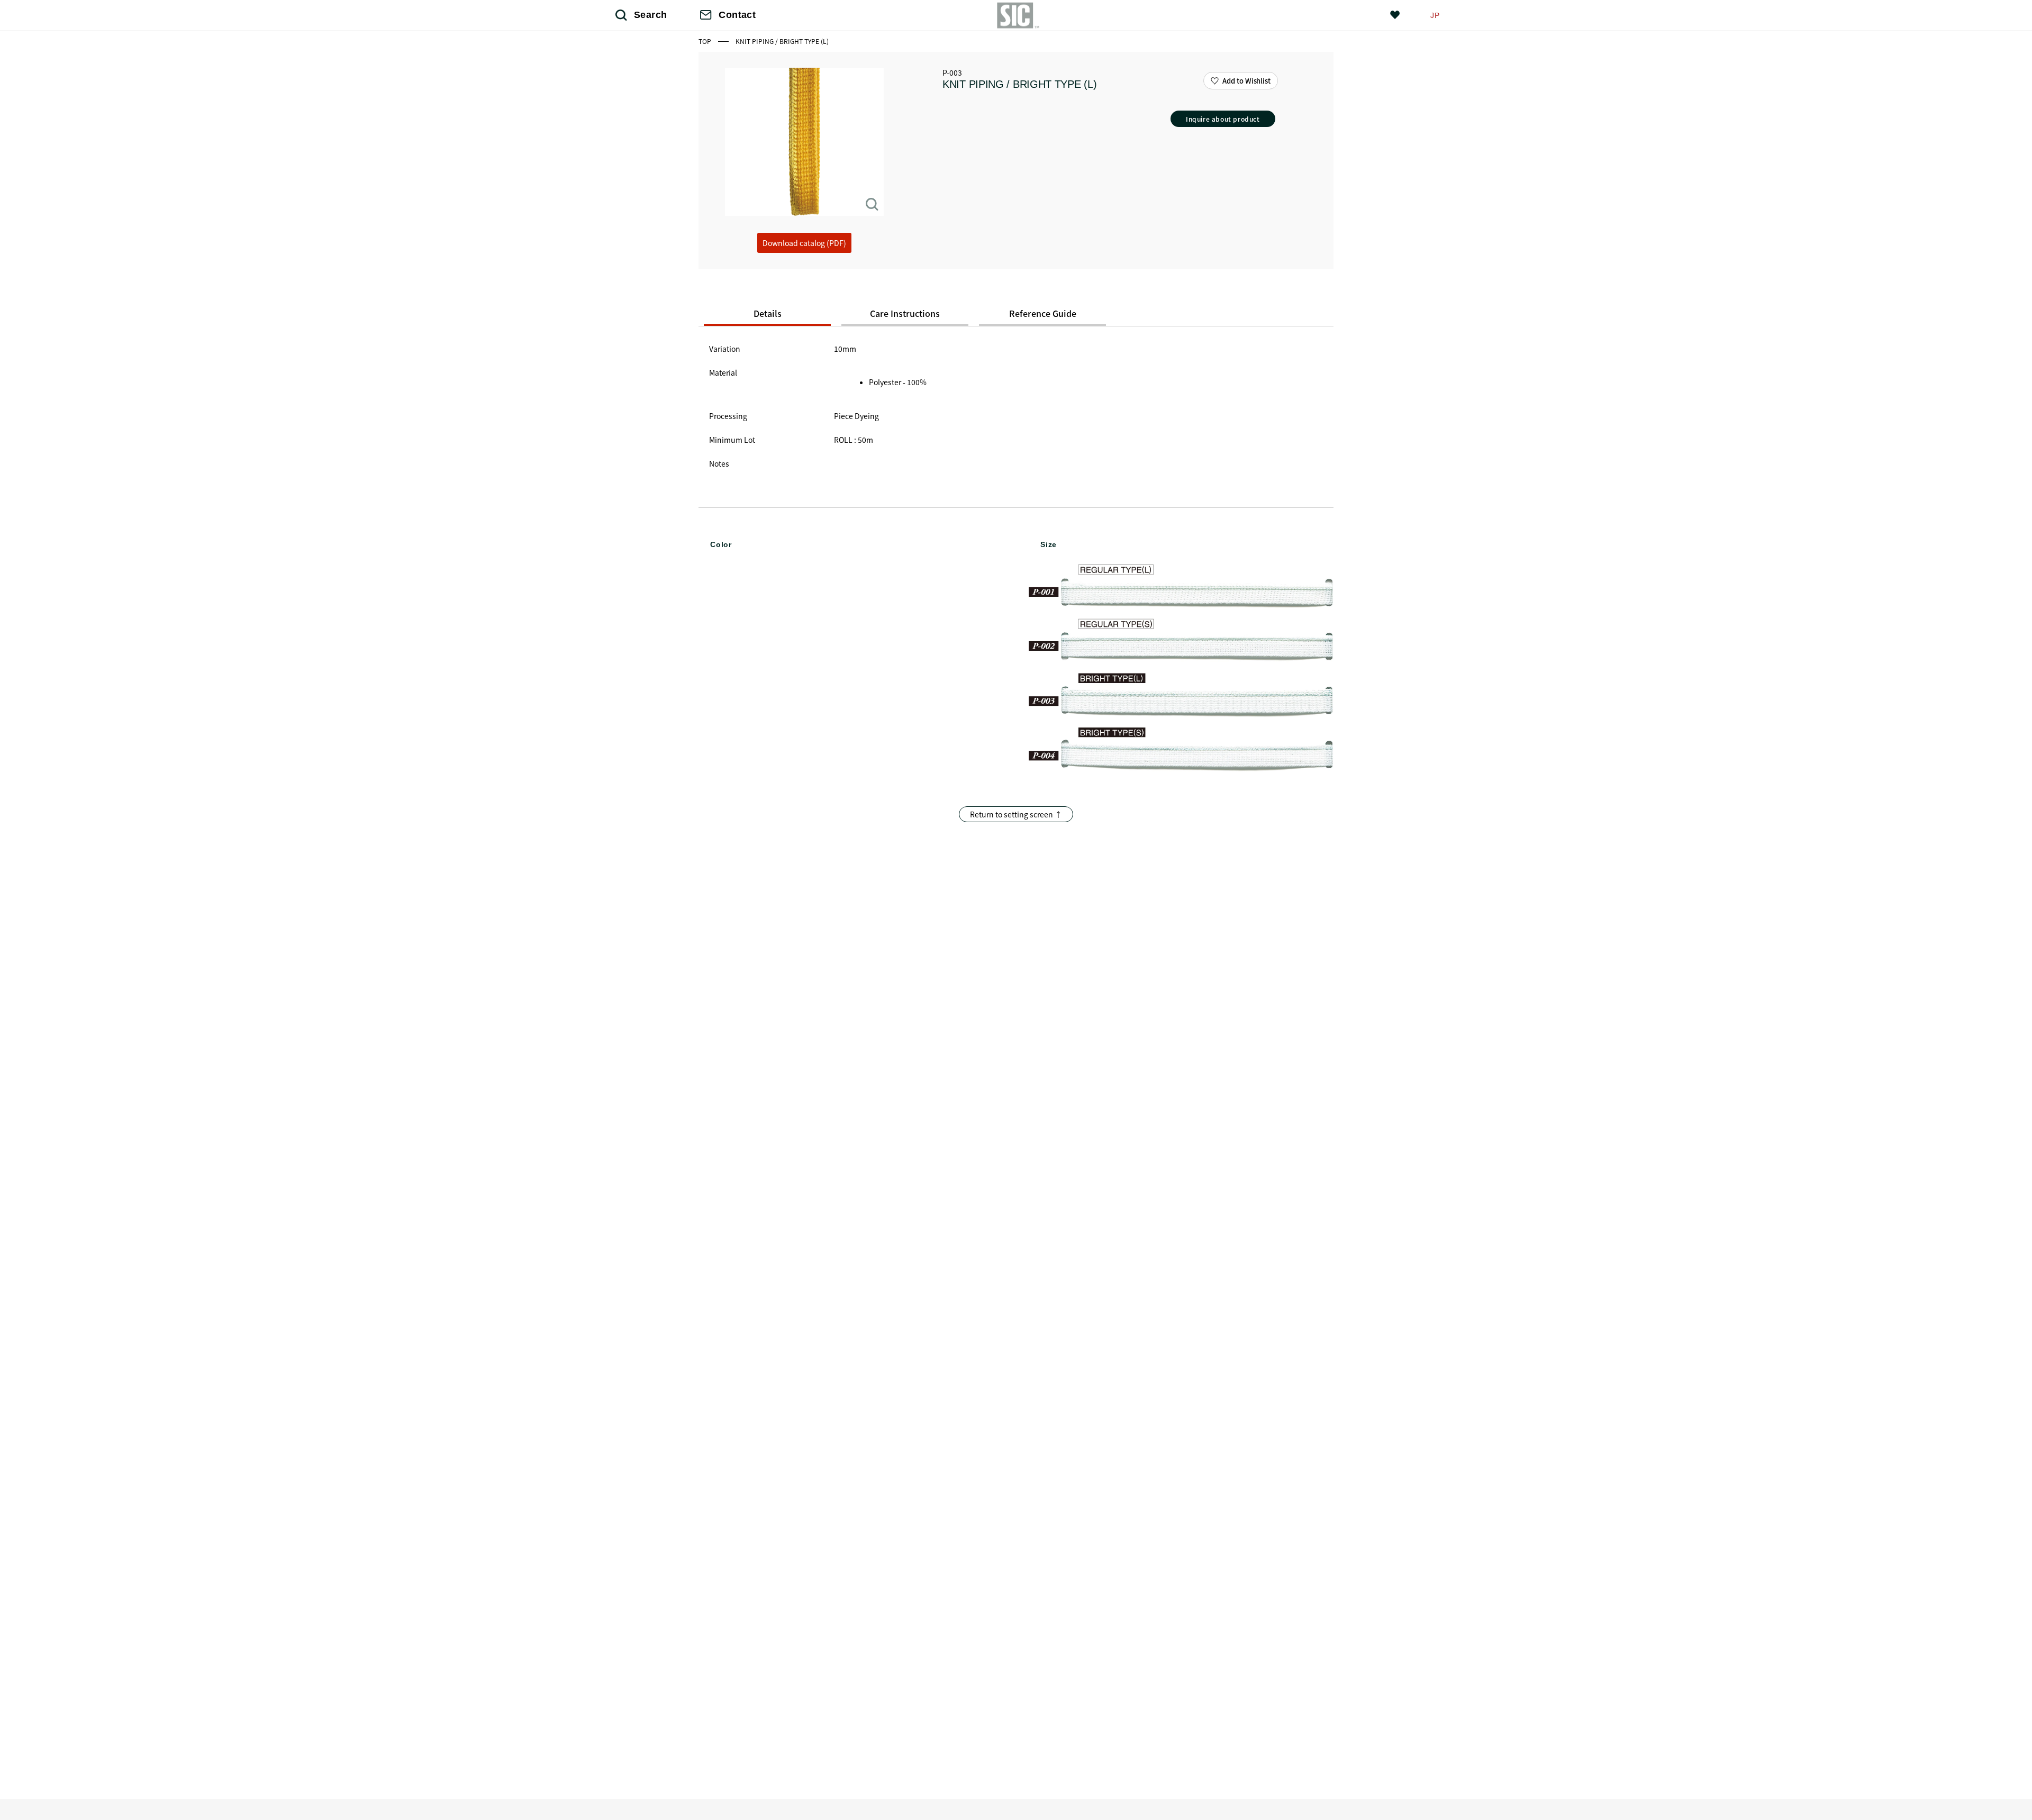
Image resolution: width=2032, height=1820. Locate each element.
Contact (737, 15)
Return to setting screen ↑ (1016, 814)
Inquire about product (1223, 119)
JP (1435, 15)
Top (706, 41)
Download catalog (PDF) (804, 243)
